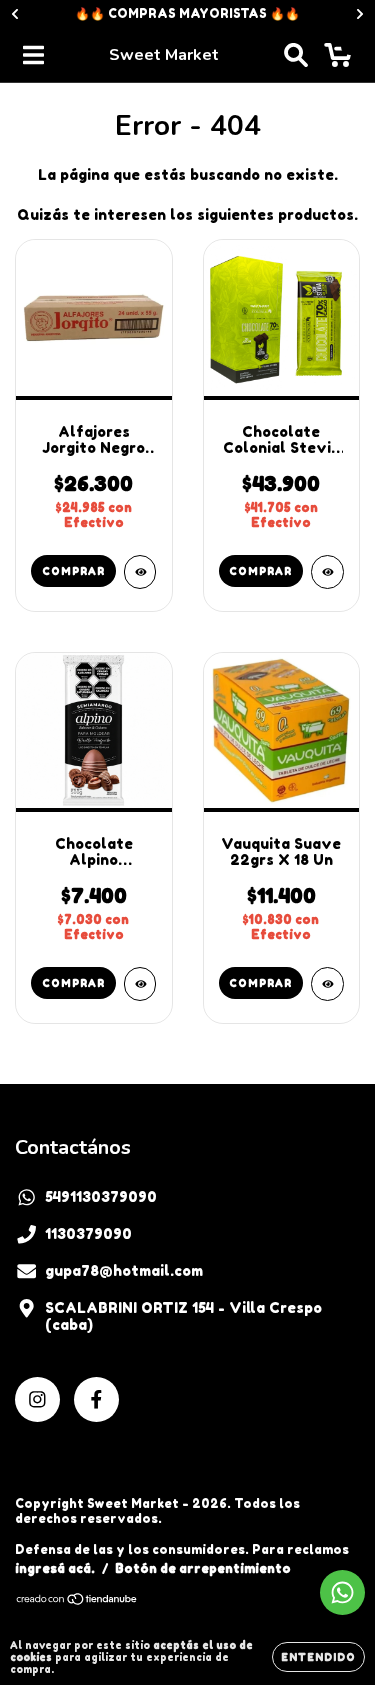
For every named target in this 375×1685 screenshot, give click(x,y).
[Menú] (33, 55)
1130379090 (88, 1233)
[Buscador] (296, 55)
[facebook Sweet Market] (96, 1399)
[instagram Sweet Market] (37, 1399)
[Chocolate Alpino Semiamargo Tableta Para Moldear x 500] (140, 984)
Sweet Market (164, 55)
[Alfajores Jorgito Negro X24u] (140, 572)
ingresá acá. (55, 1568)
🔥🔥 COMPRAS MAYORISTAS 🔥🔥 (187, 13)
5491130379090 (101, 1196)
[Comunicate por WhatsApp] (342, 1592)
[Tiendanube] (77, 1601)
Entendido (318, 1657)
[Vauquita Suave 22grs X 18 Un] (327, 984)
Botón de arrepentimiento (203, 1568)
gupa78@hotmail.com (124, 1270)
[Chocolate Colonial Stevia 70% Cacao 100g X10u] (327, 572)
